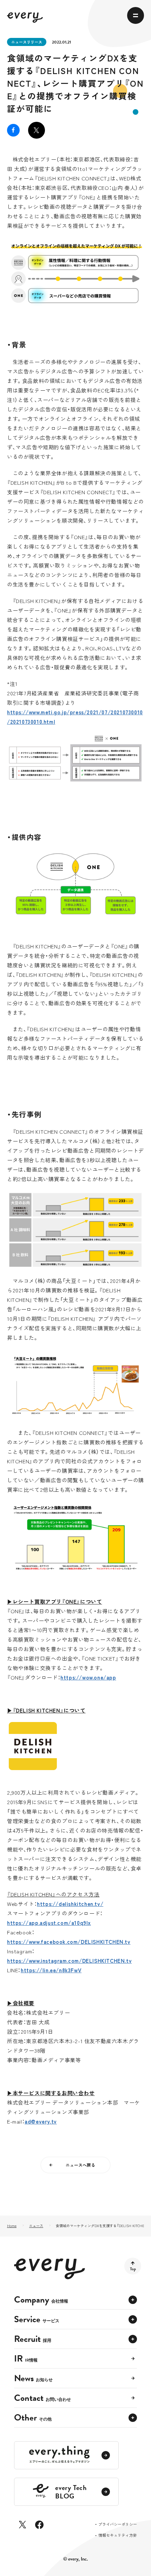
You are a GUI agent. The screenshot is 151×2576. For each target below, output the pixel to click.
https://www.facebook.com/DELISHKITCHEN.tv (69, 1942)
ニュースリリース (27, 42)
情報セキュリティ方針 (118, 2535)
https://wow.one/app (88, 1677)
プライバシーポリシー (118, 2525)
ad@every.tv (41, 2121)
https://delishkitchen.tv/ (70, 1904)
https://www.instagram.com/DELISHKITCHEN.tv (69, 1961)
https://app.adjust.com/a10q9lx (49, 1923)
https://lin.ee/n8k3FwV (51, 1970)
